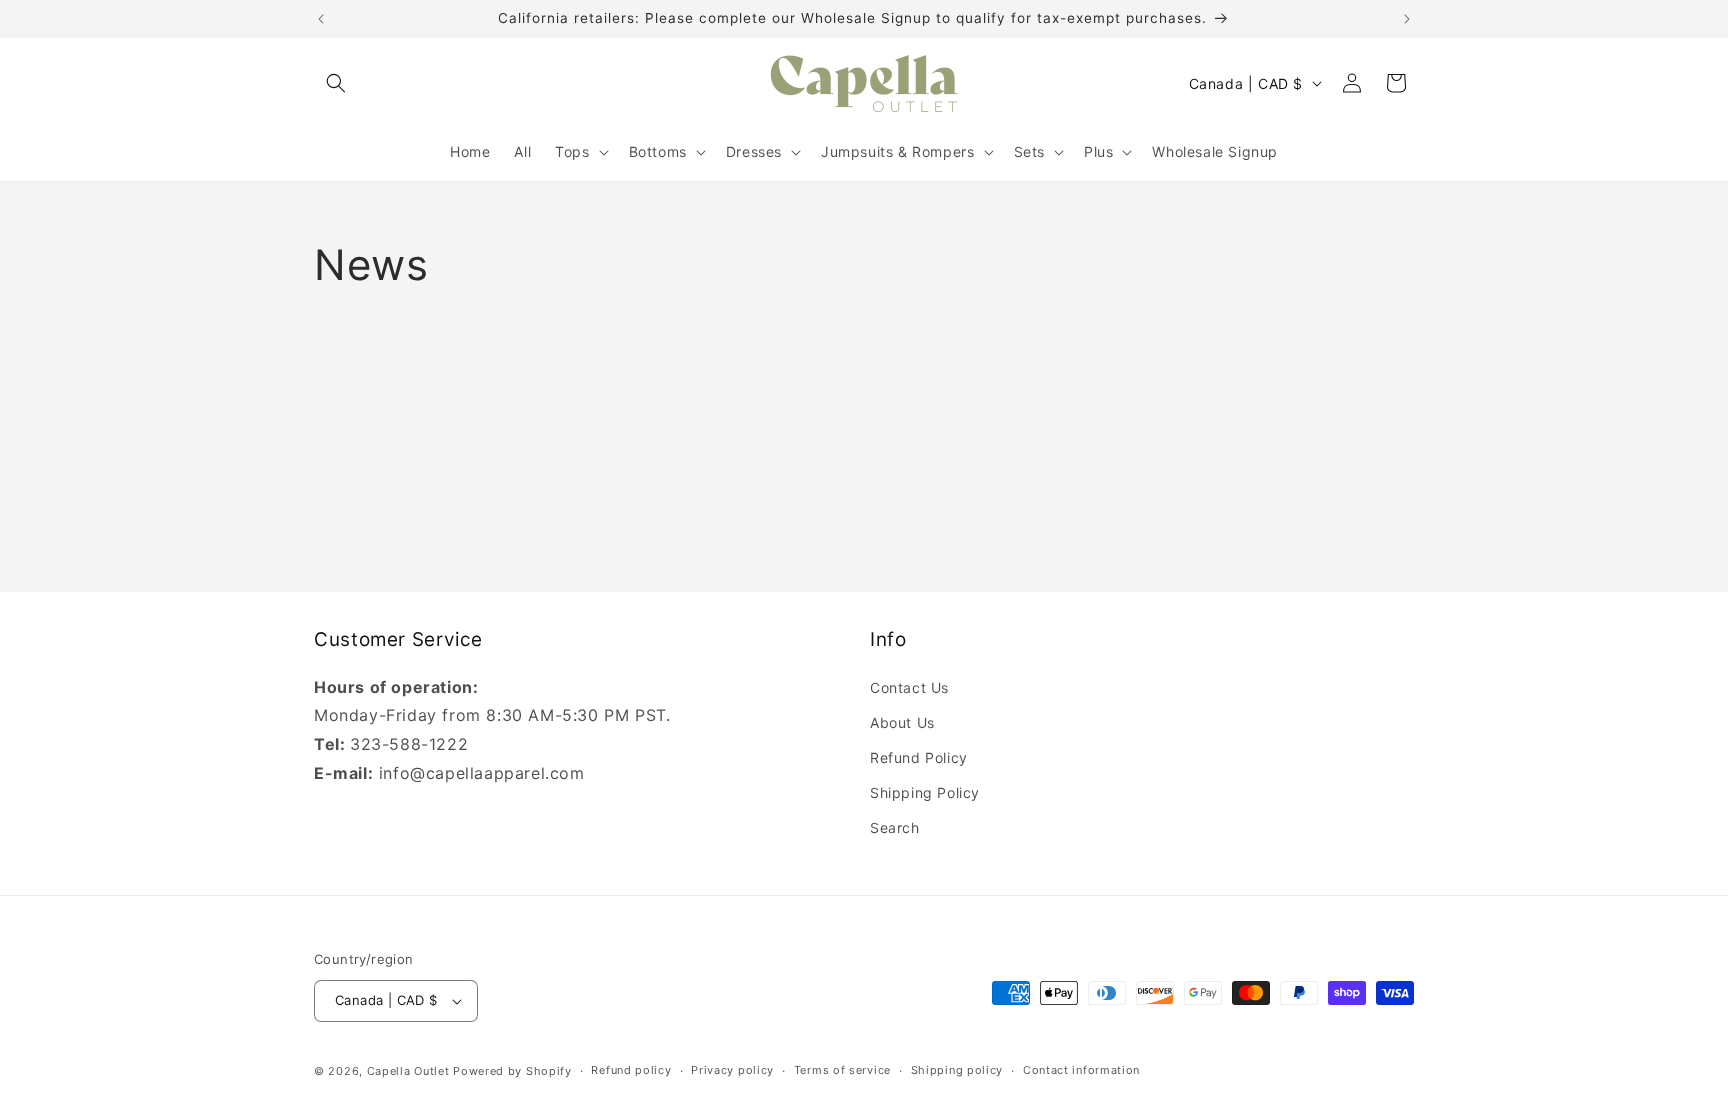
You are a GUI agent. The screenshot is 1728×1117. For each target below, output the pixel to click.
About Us (902, 721)
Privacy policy (732, 1070)
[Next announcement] (1407, 19)
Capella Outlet (408, 1071)
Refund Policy (919, 757)
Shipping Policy (925, 792)
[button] (336, 83)
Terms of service (842, 1070)
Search (895, 827)
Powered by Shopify (512, 1071)
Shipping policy (957, 1070)
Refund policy (631, 1070)
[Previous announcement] (321, 19)
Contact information (1081, 1070)
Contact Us (909, 686)
